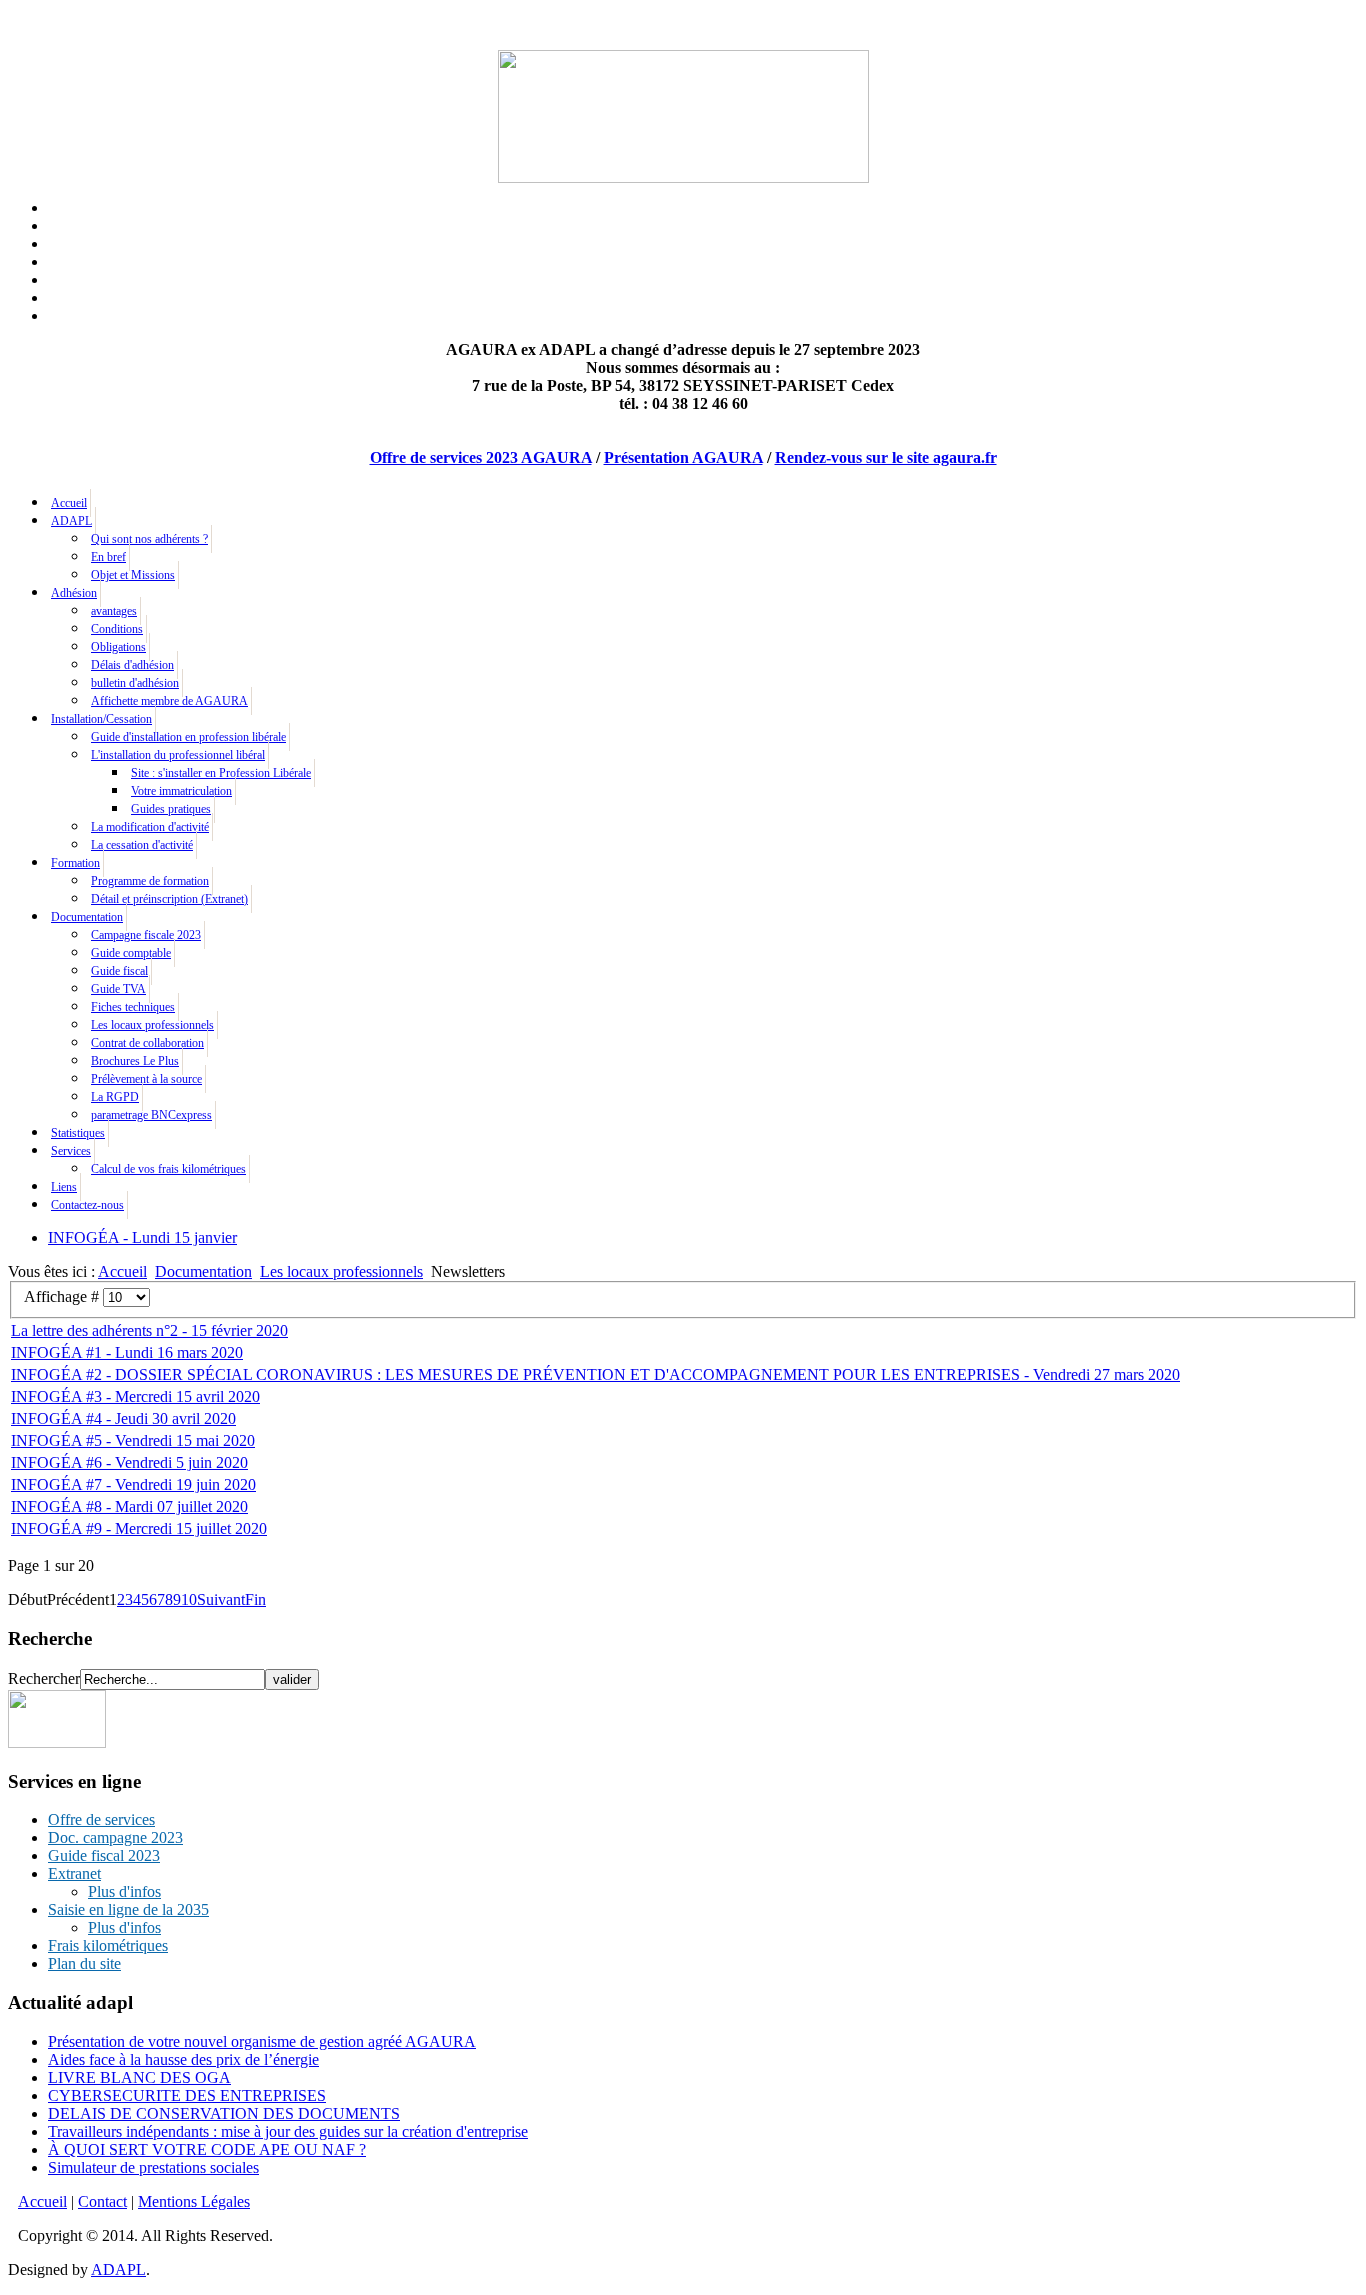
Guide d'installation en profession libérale (188, 737)
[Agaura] (57, 1742)
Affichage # (63, 1296)
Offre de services (101, 1819)
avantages (114, 611)
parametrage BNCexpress (151, 1115)
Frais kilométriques (108, 1945)
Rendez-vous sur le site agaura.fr (886, 457)
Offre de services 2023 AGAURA (481, 457)
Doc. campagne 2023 (115, 1837)
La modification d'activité (150, 827)
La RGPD (115, 1097)
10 (189, 1599)
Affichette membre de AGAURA (169, 701)
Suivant (221, 1599)
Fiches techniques (133, 1007)
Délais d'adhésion (132, 665)
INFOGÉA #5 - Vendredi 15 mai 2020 (133, 1440)
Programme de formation (150, 881)
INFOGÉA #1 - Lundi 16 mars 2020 (127, 1352)
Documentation (87, 917)
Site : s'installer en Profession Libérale (221, 773)
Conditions (117, 629)
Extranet (74, 1873)
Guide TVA (118, 989)
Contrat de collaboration (147, 1043)
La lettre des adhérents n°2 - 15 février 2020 (149, 1330)
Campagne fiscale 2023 (146, 935)
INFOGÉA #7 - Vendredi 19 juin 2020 (133, 1484)
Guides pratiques (171, 809)
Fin (255, 1599)
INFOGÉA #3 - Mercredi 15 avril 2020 (135, 1396)
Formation (75, 863)
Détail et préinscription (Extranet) (169, 899)
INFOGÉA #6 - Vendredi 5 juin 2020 (129, 1462)
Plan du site (84, 1963)
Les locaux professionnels (152, 1025)
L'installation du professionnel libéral (178, 755)
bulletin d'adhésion (135, 683)
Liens (64, 1187)
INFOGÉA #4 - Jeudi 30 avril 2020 (123, 1418)
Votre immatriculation (181, 791)
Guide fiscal (119, 971)
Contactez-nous (87, 1205)
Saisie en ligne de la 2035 (128, 1909)
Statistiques (78, 1133)
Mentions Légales (194, 2201)
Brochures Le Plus (135, 1061)
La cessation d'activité (142, 845)
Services (71, 1151)
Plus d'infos (124, 1891)
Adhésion (74, 593)
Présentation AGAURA (683, 457)
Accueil (69, 503)
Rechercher (44, 1678)
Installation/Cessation (101, 719)
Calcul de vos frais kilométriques (168, 1169)
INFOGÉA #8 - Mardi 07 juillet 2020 (129, 1506)
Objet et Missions (133, 575)
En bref (108, 557)
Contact (102, 2201)
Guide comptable (131, 953)
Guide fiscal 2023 (104, 1855)
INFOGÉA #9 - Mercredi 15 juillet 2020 (139, 1528)
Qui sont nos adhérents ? (149, 539)
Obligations (118, 647)
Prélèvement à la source (146, 1079)
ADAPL (71, 521)
